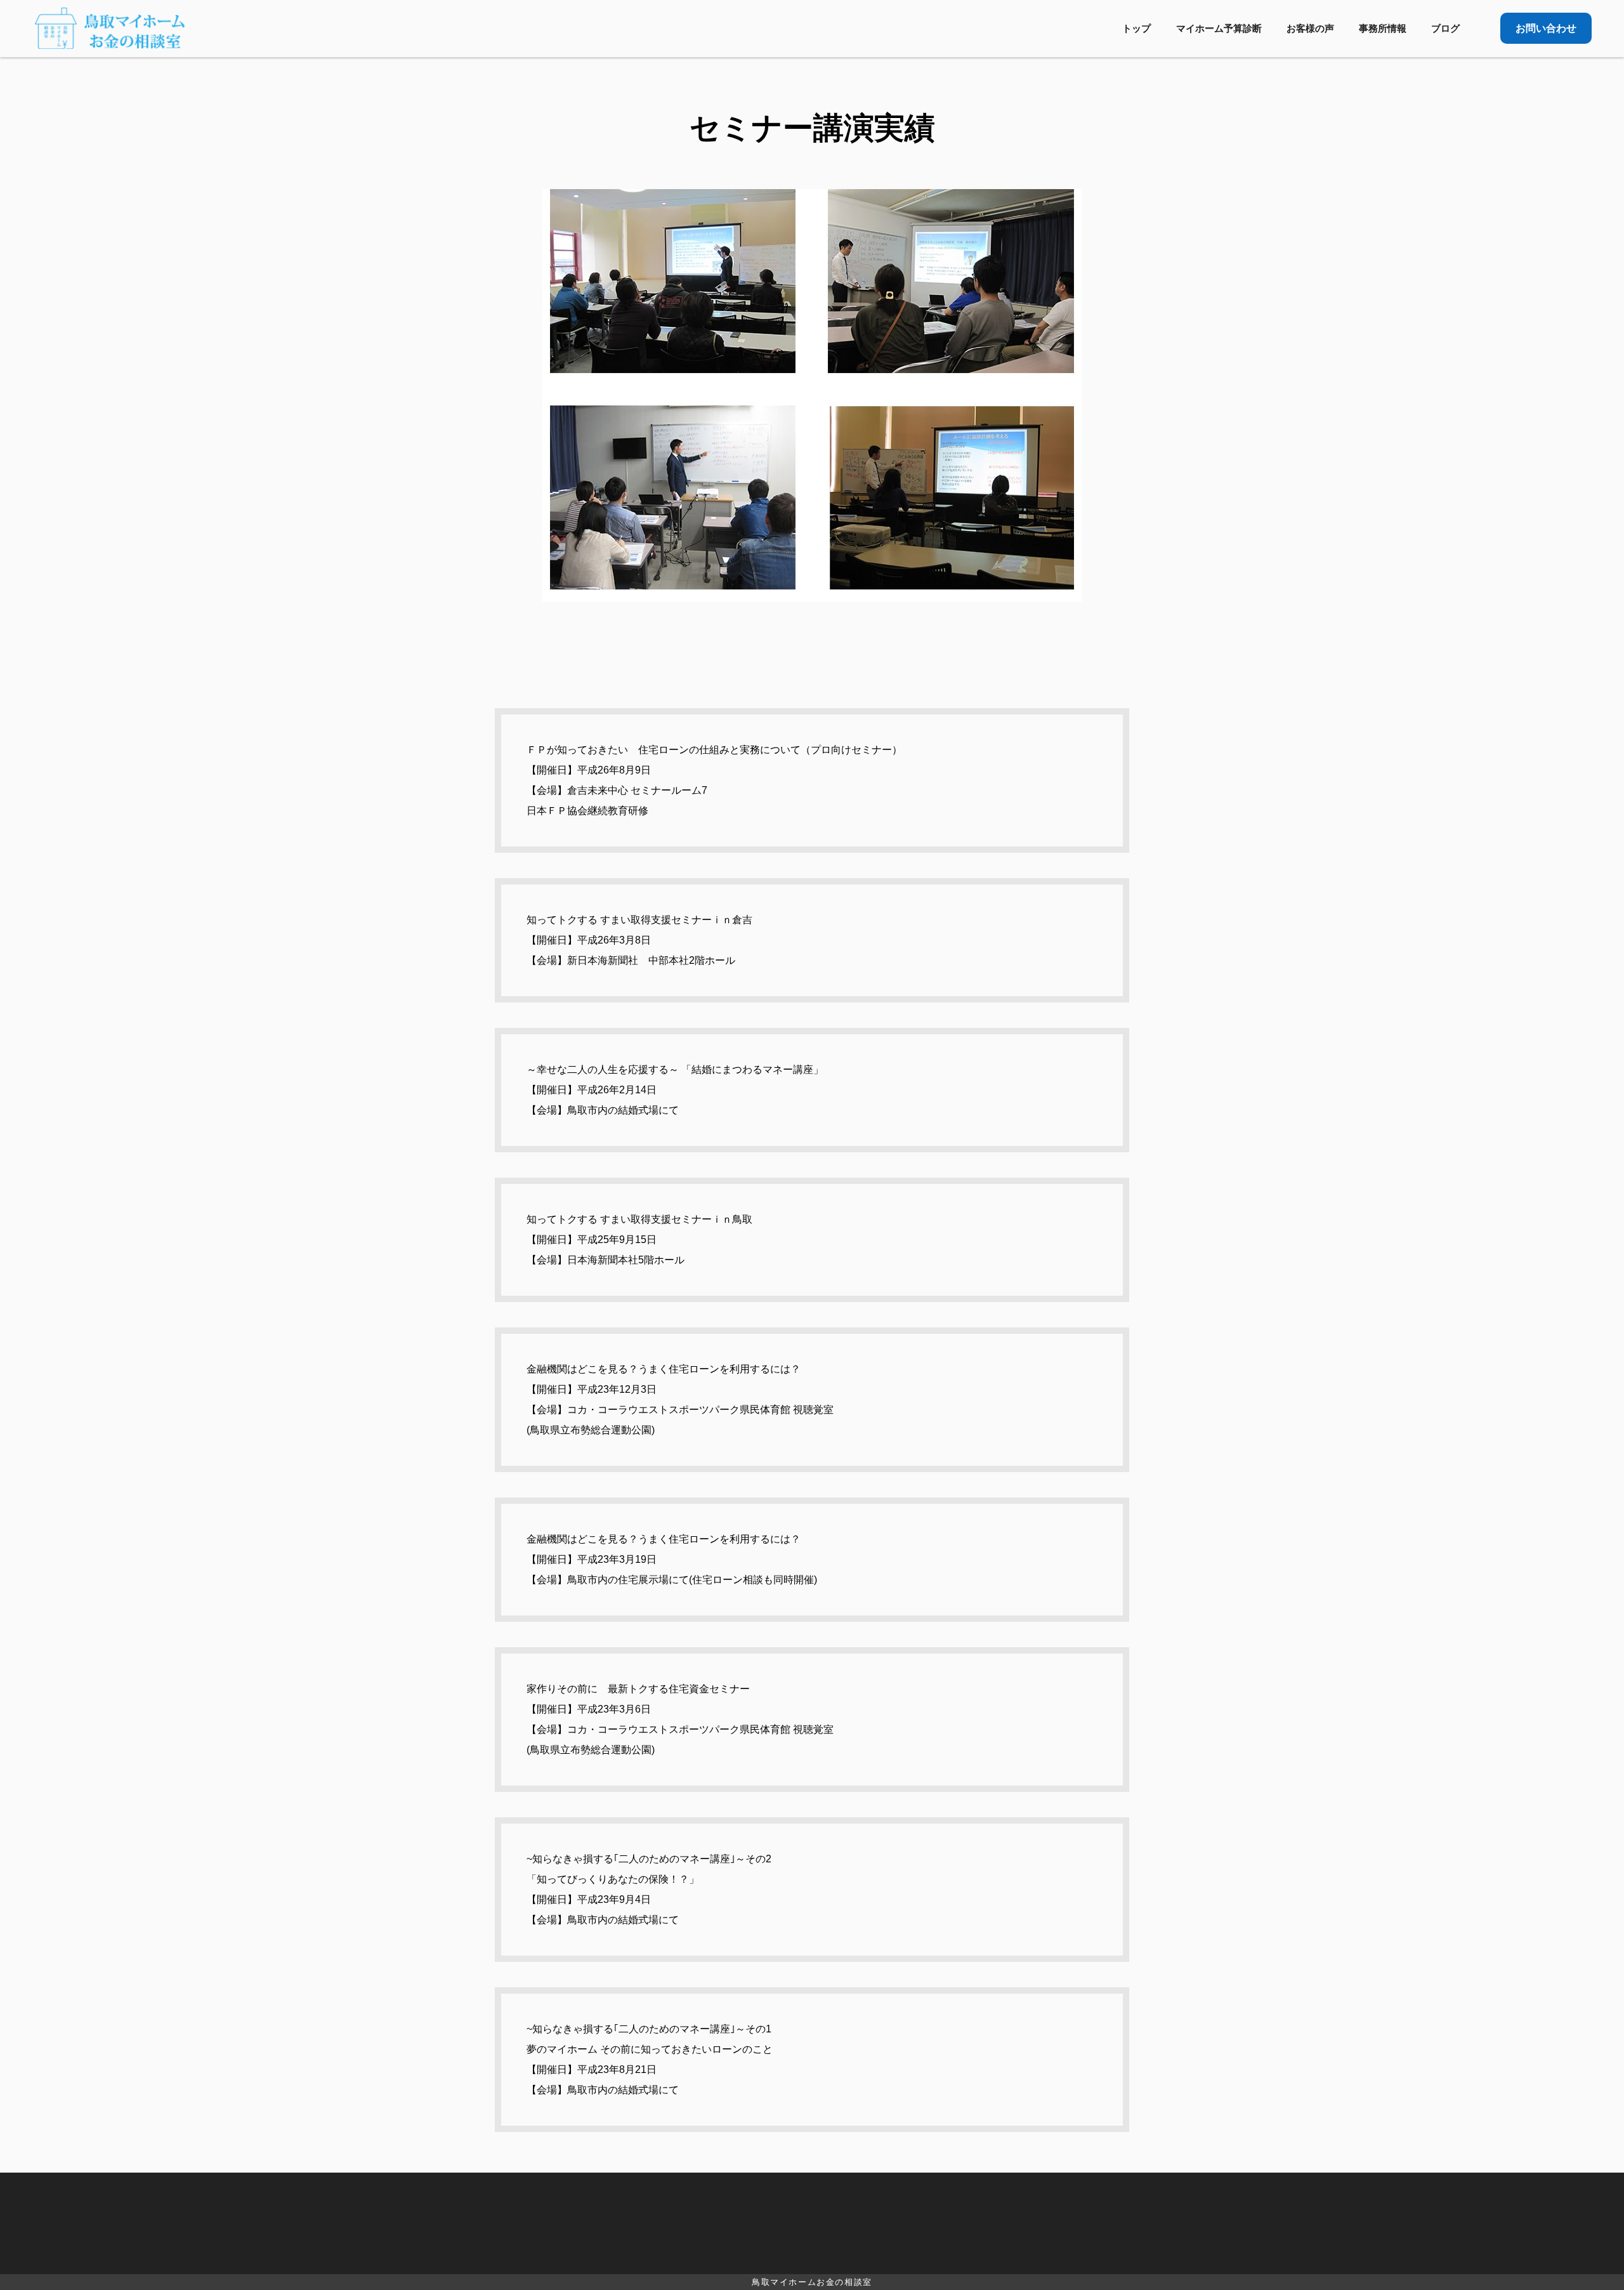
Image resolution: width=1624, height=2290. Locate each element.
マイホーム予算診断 (1219, 28)
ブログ (1445, 28)
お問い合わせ (1546, 28)
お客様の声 (1310, 28)
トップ (1136, 28)
